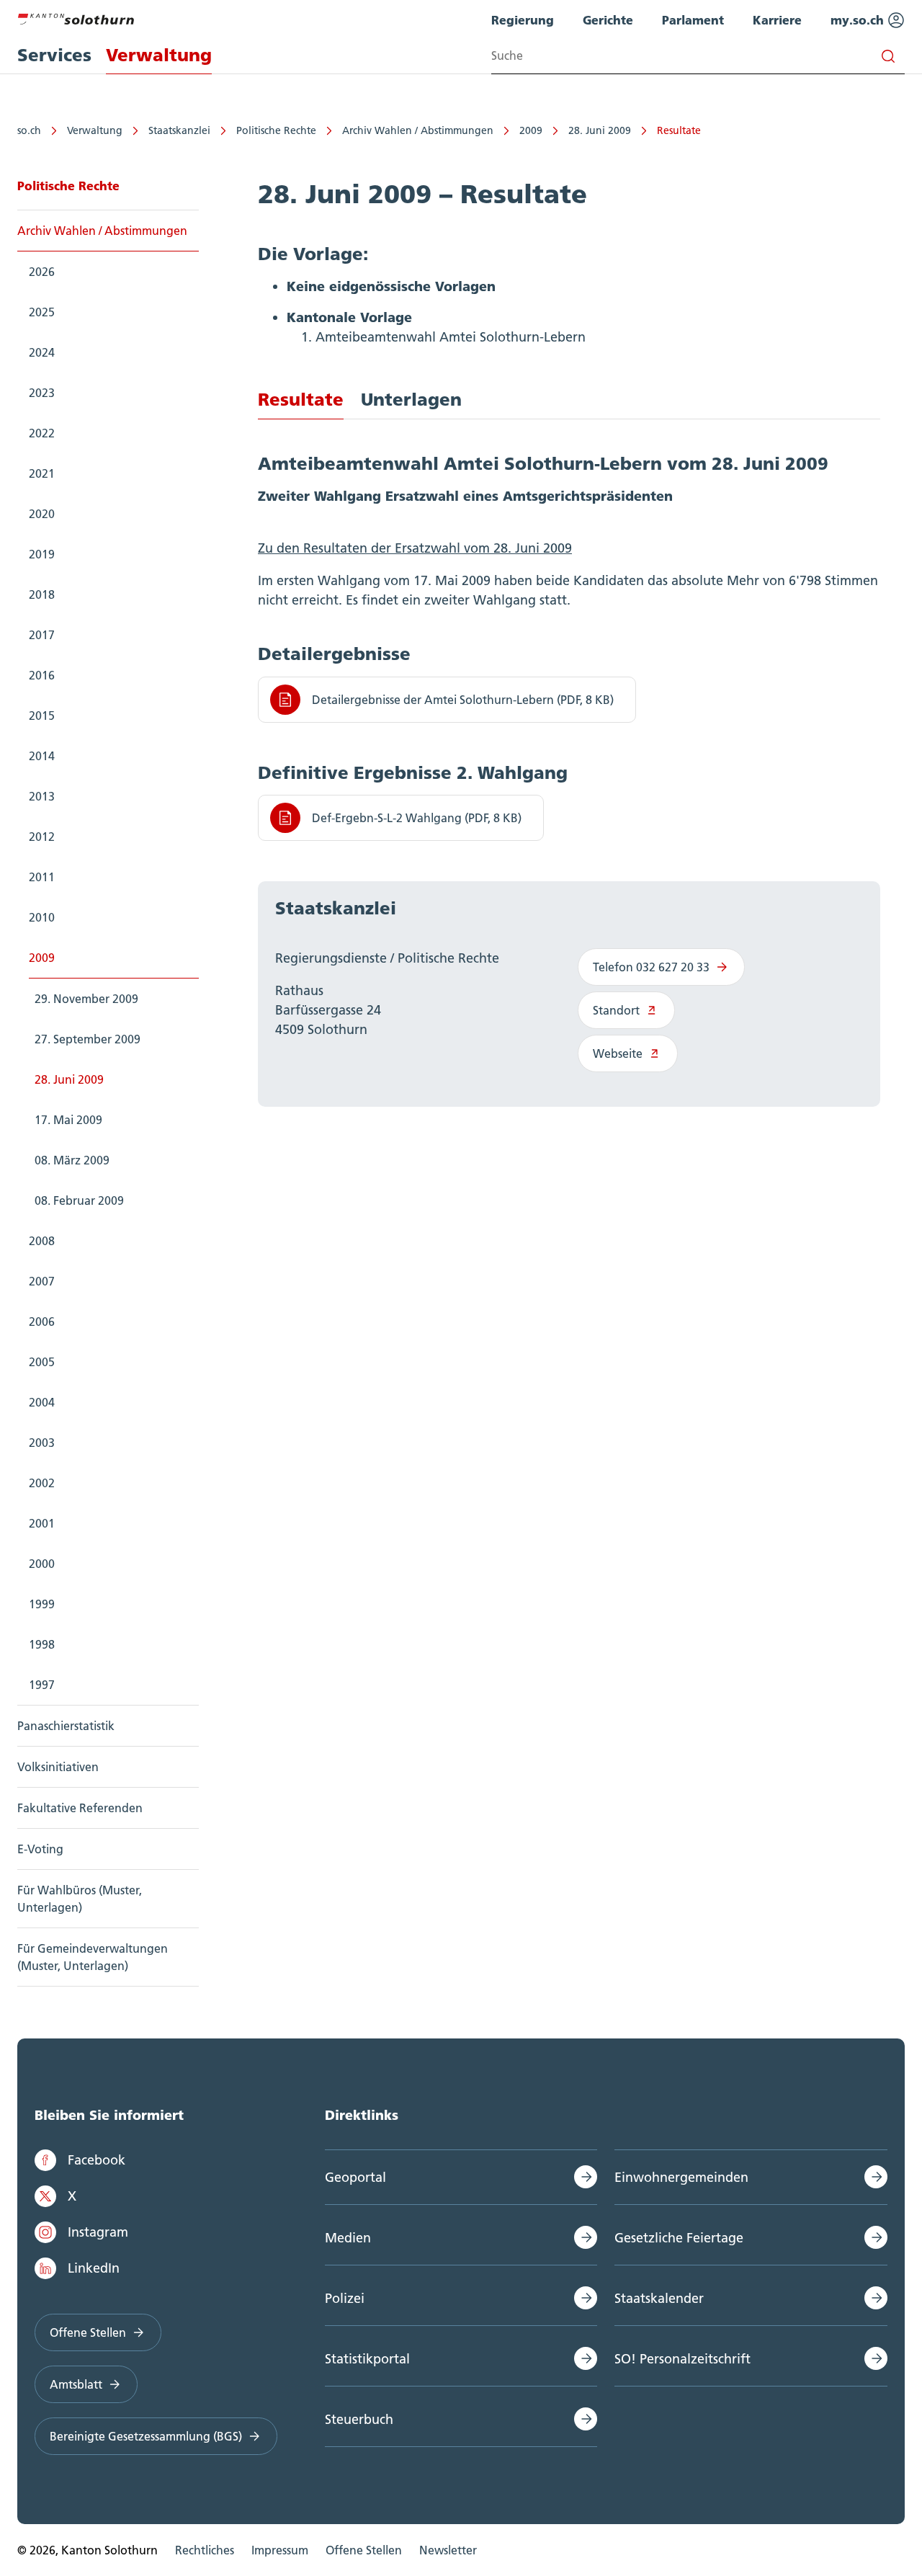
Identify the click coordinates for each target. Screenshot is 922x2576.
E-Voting (40, 1849)
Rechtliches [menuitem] (205, 2550)
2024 (42, 352)
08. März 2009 (72, 1160)
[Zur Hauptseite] (76, 17)
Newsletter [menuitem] (448, 2550)
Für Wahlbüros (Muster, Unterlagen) (80, 1899)
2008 (42, 1241)
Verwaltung (95, 130)
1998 (42, 1644)
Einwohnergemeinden (681, 2177)
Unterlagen (411, 400)
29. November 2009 (86, 999)
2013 (42, 796)
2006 (42, 1322)
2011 (42, 877)
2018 (42, 594)
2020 (42, 514)
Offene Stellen (88, 2332)
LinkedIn (94, 2268)
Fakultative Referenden (80, 1808)
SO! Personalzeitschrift (682, 2359)
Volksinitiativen (58, 1767)
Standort (616, 1010)
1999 (42, 1604)
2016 (42, 675)
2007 (42, 1281)
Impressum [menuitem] (280, 2550)
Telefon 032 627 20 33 (651, 967)
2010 (42, 917)
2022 (42, 433)
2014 (42, 756)
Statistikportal (367, 2359)
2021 (42, 473)
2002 (42, 1483)
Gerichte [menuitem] (608, 20)
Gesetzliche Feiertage (679, 2238)
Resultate (679, 130)
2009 (531, 130)
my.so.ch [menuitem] (859, 20)
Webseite (618, 1053)
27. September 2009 (88, 1039)
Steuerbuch (359, 2419)
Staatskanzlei (179, 130)
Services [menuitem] (54, 55)
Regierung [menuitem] (523, 20)
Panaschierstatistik (66, 1726)
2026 (42, 272)
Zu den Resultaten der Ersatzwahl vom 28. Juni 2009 (415, 548)
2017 (42, 635)
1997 (42, 1685)
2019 (42, 554)
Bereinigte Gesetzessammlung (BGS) (146, 2436)
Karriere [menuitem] (777, 20)
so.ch (29, 130)
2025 (42, 312)
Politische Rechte (276, 130)
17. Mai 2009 (68, 1120)
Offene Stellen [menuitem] (364, 2550)
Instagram (98, 2232)
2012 (42, 837)
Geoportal (355, 2177)
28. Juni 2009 (600, 130)
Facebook (97, 2160)
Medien (348, 2238)
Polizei (345, 2298)
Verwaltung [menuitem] (159, 55)
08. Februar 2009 (79, 1200)
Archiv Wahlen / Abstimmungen (418, 130)
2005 (42, 1362)
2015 (42, 716)
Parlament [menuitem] (693, 20)
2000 (42, 1564)
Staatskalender (659, 2298)
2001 (42, 1523)
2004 (42, 1402)
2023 (42, 393)
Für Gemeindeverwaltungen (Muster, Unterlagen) (93, 1957)
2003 (42, 1443)
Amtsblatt (76, 2384)
